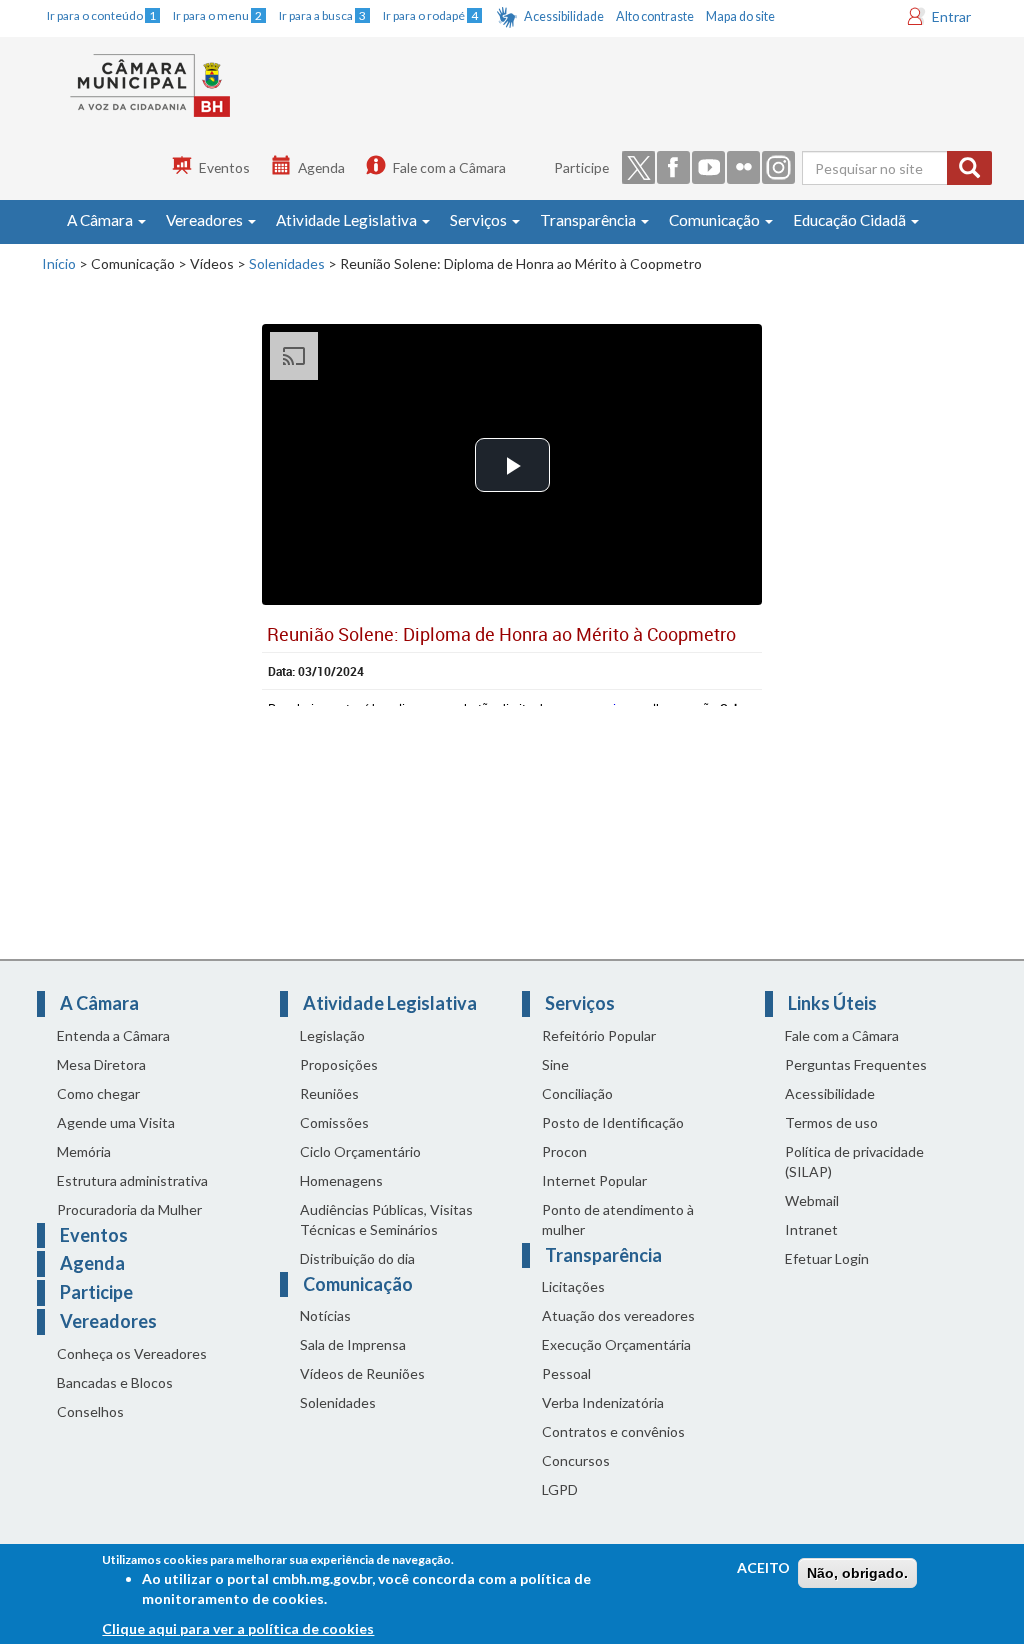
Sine (555, 1064)
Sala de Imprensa (353, 1344)
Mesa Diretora (101, 1064)
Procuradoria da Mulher (129, 1209)
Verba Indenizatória (603, 1402)
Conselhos (90, 1411)
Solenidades (287, 263)
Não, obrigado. (857, 1573)
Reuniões (329, 1093)
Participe (581, 167)
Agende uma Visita (116, 1122)
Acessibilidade (564, 16)
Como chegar (98, 1093)
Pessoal (566, 1373)
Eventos (224, 167)
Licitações (573, 1286)
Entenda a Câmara (113, 1035)
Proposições (339, 1064)
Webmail (812, 1200)
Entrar (951, 16)
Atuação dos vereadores (618, 1315)
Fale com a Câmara (449, 167)
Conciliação (577, 1093)
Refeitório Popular (599, 1035)
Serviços (480, 220)
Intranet (811, 1229)
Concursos (576, 1460)
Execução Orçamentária (616, 1344)
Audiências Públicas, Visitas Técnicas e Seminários (386, 1219)
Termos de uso (831, 1122)
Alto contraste (655, 16)
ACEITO (763, 1567)
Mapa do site (740, 16)
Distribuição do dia (357, 1258)
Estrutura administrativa (132, 1180)
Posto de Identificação (613, 1122)
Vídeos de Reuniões (362, 1373)
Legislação (332, 1035)
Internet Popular (594, 1180)
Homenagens (341, 1180)
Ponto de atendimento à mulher (618, 1219)
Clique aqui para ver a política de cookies (238, 1628)
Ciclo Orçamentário (360, 1151)
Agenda (321, 167)
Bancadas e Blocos (115, 1382)
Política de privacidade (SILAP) (854, 1161)
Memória (84, 1151)
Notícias (325, 1315)
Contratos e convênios (613, 1431)
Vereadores (206, 220)
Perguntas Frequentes (856, 1064)
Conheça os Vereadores (132, 1353)
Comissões (334, 1122)
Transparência (589, 220)
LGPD (560, 1489)
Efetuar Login (827, 1258)
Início (59, 263)
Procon (564, 1151)
